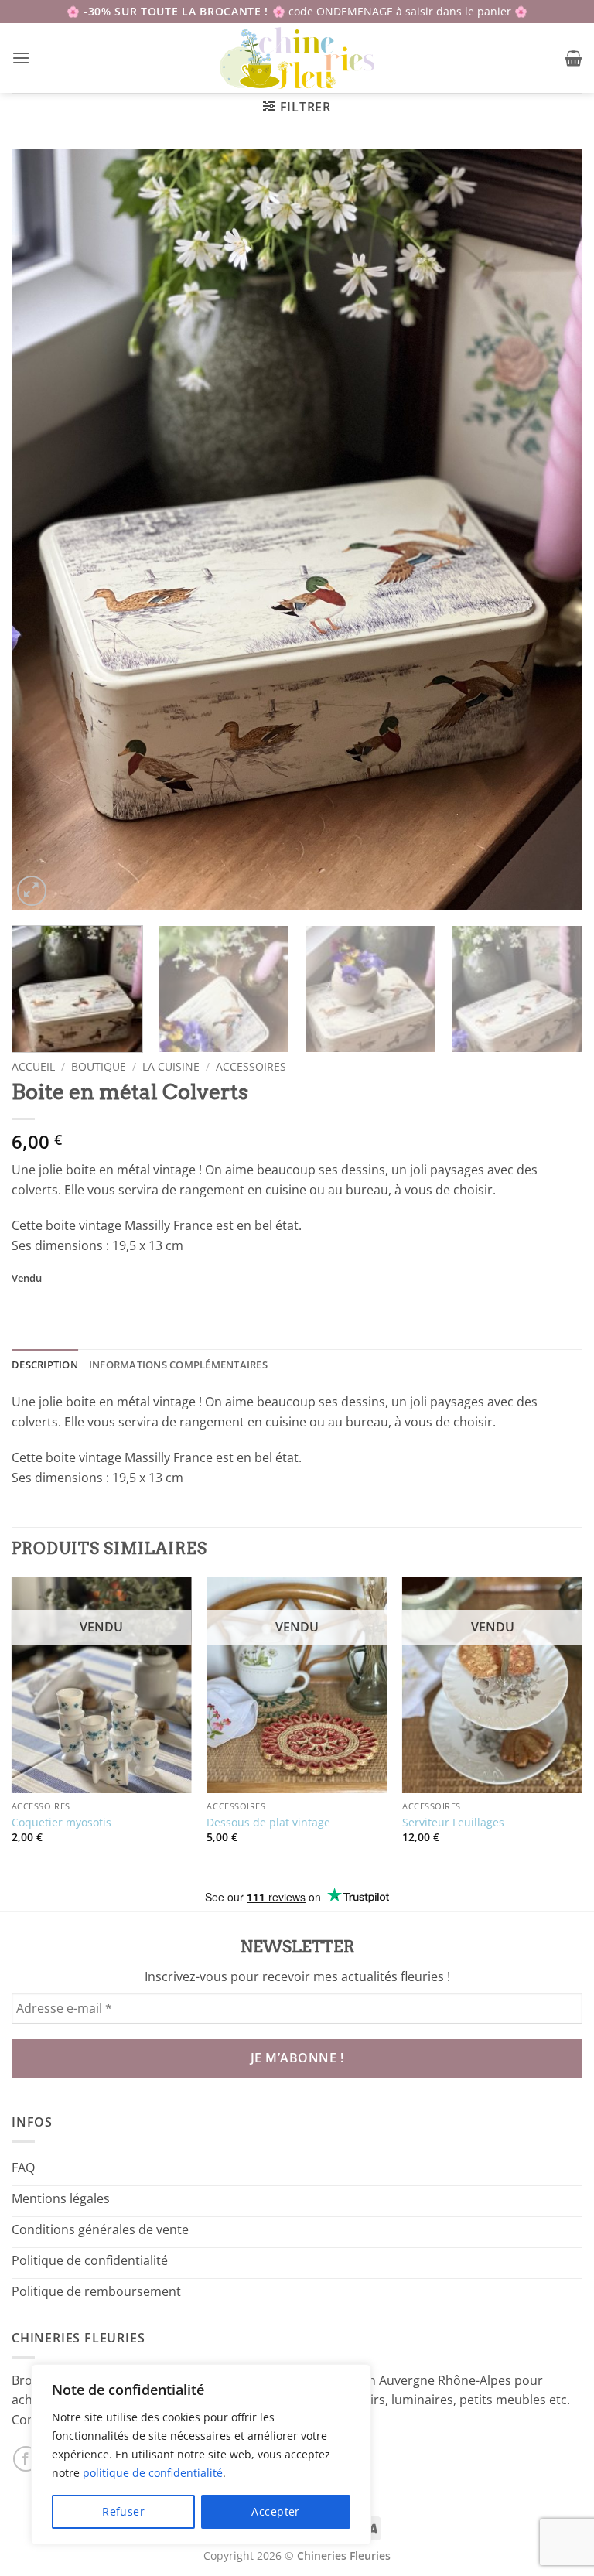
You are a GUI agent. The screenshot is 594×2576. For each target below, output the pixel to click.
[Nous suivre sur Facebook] (26, 2459)
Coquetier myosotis (61, 1823)
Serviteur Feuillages (453, 1823)
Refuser (123, 2511)
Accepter (275, 2511)
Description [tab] (45, 1365)
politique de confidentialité (153, 2473)
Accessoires (251, 1066)
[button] (21, 58)
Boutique (99, 1066)
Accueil (33, 1066)
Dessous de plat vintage (268, 1823)
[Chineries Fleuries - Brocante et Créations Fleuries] (297, 58)
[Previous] (43, 529)
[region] (201, 2455)
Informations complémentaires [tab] (178, 1365)
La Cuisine (171, 1066)
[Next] (551, 529)
